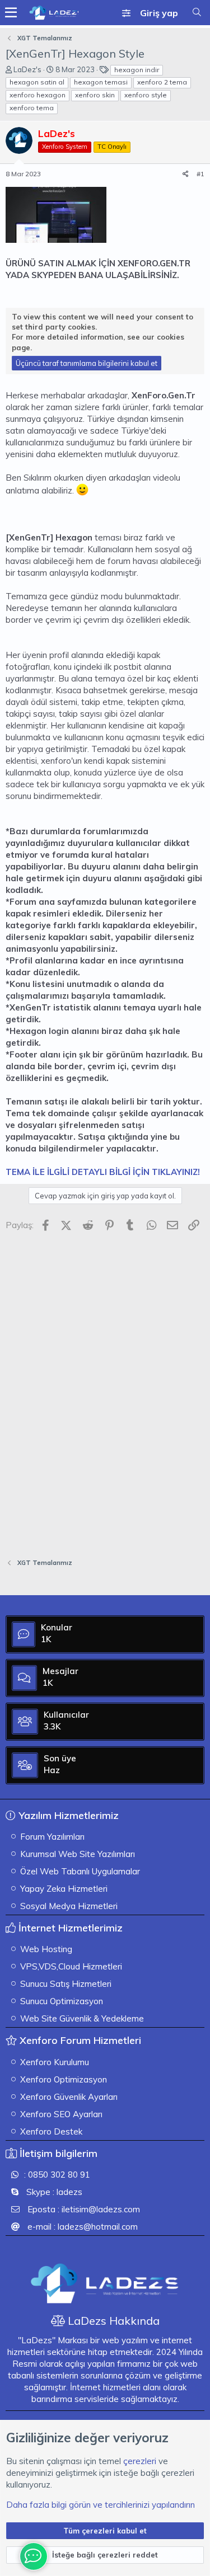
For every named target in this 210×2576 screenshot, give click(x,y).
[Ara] (197, 12)
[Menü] (11, 13)
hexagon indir (137, 70)
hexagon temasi (101, 82)
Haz (52, 1770)
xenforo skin (95, 95)
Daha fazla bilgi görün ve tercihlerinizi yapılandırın (101, 2505)
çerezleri (140, 2461)
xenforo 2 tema (162, 82)
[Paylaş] (186, 174)
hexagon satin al (37, 82)
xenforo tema (32, 108)
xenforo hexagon (38, 95)
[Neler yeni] (185, 6)
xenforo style (146, 95)
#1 (200, 174)
